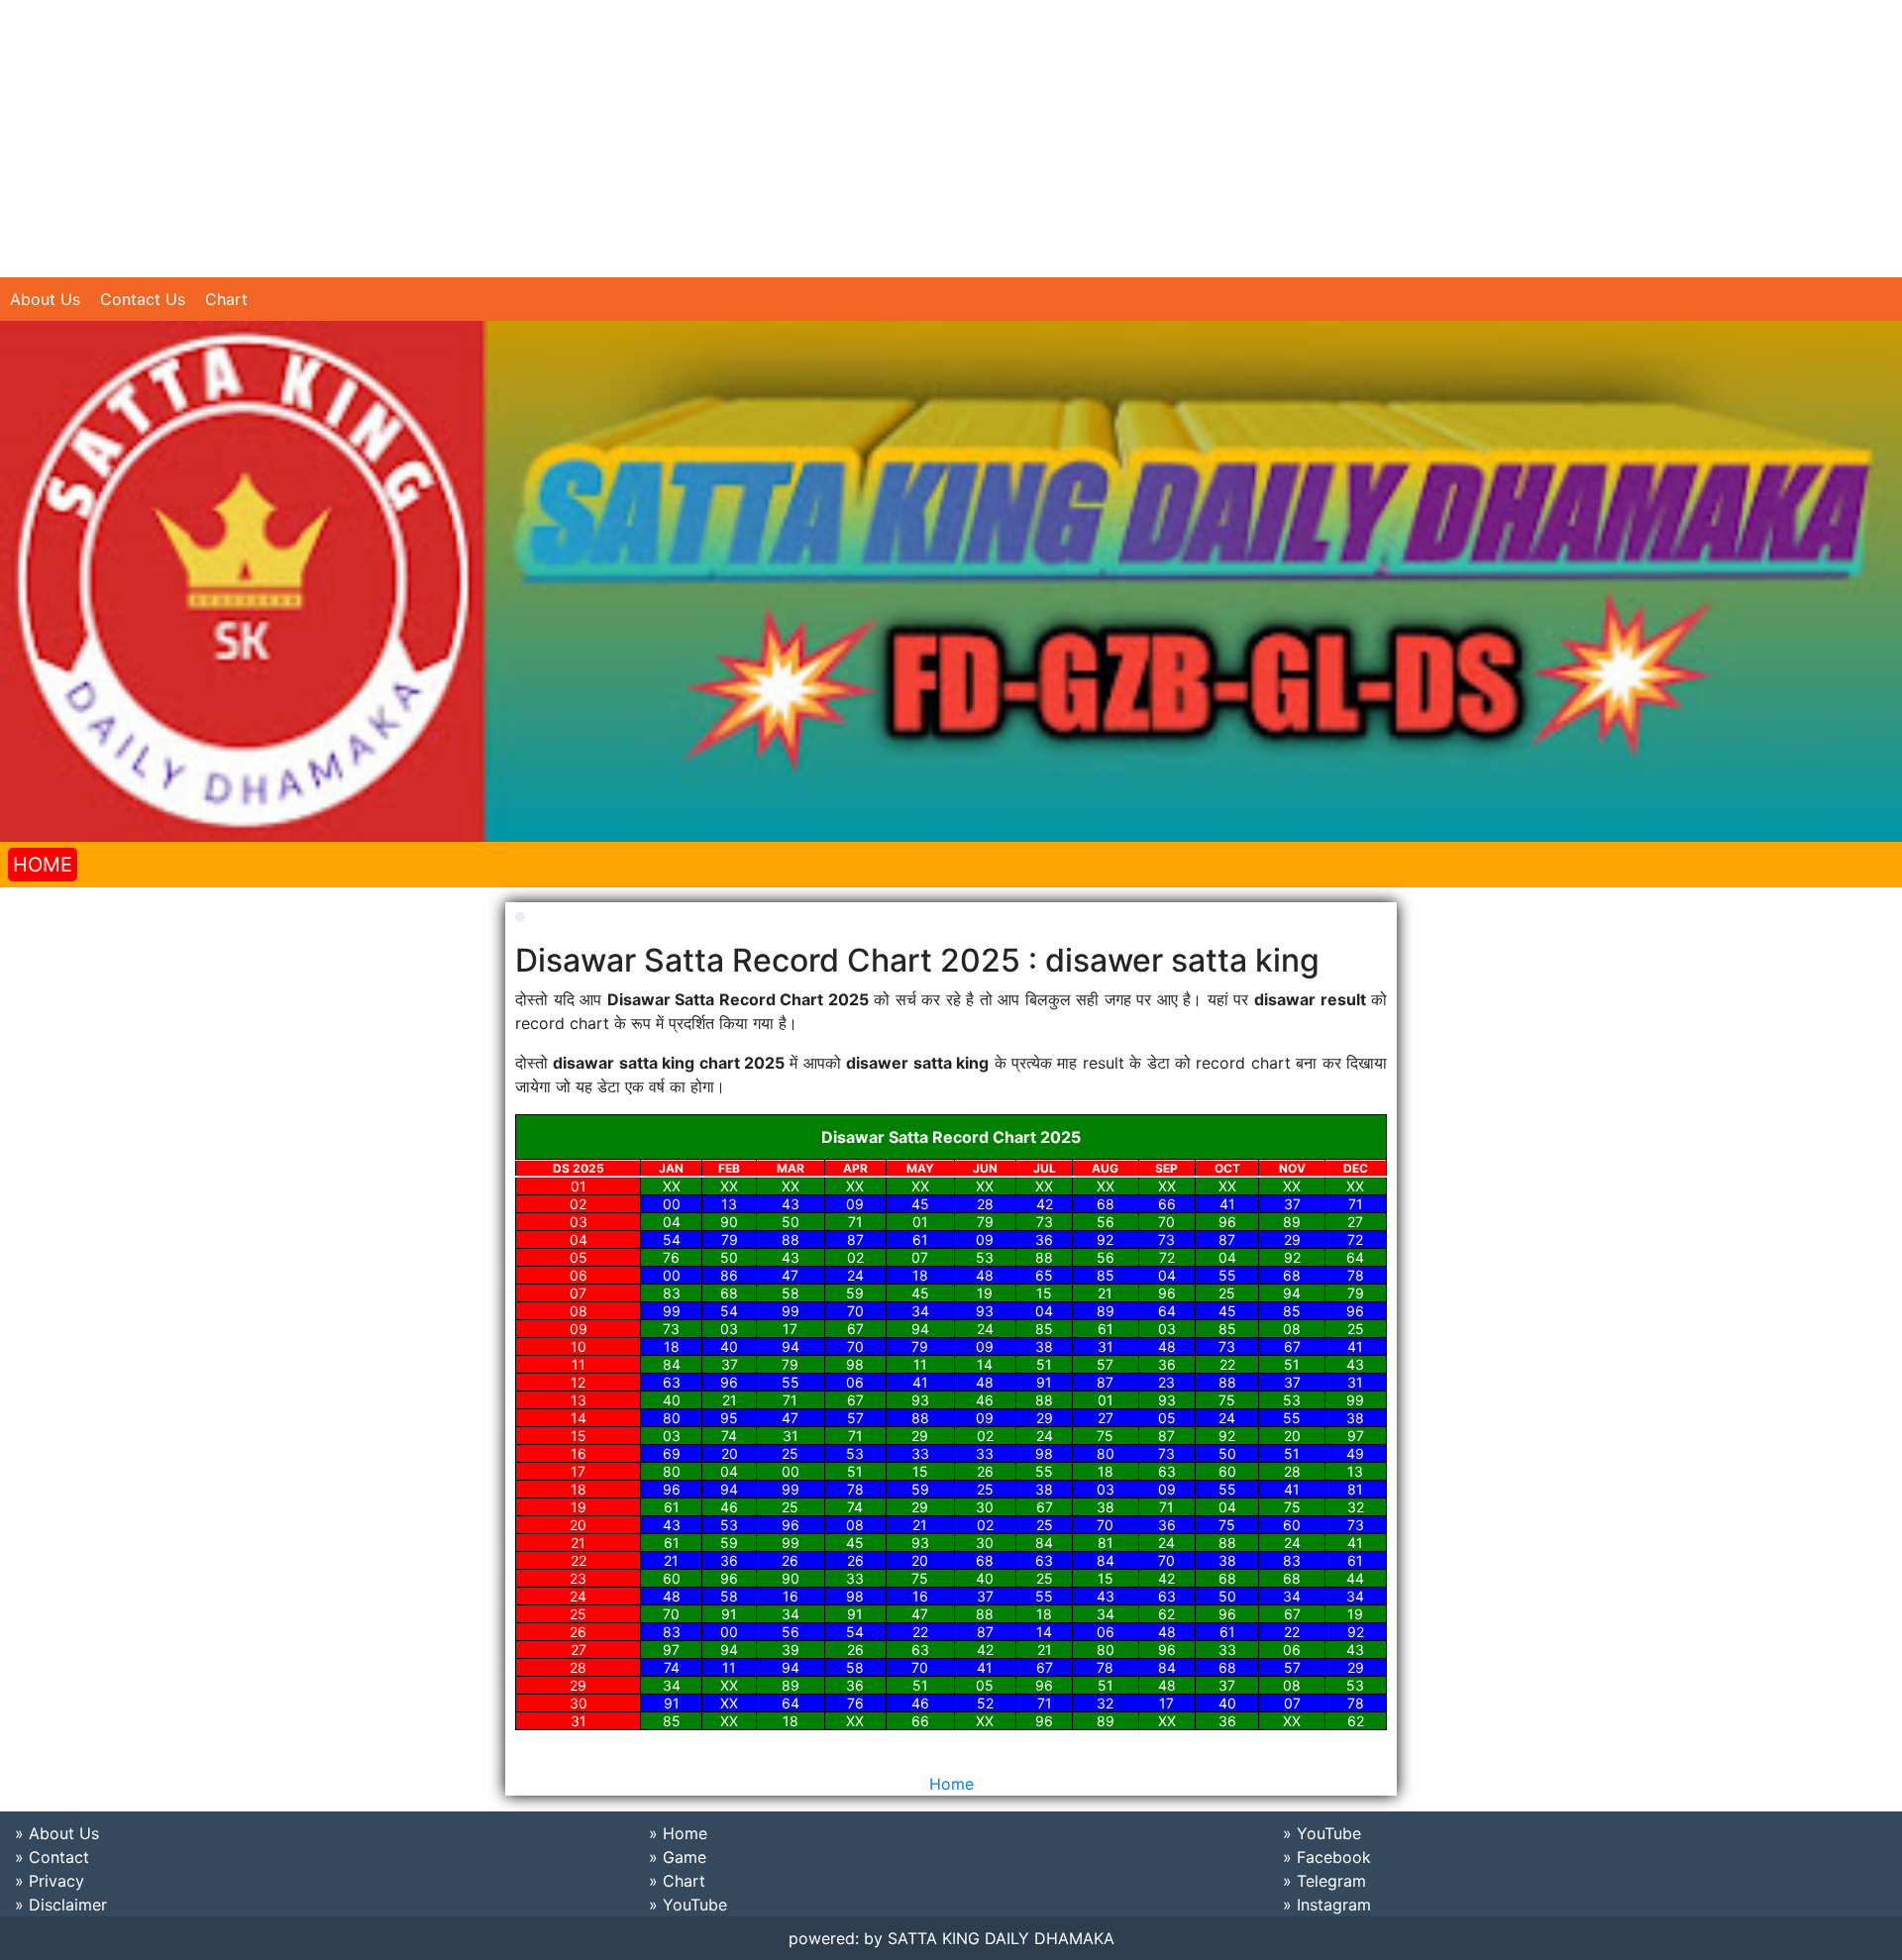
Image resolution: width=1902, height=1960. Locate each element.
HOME (43, 865)
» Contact (52, 1857)
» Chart (677, 1881)
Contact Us (143, 299)
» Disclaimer (61, 1905)
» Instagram (1327, 1905)
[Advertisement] (594, 139)
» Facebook (1327, 1857)
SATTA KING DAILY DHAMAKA (1001, 1938)
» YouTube (688, 1905)
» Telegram (1324, 1881)
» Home (678, 1833)
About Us (45, 299)
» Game (678, 1857)
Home (951, 1784)
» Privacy (50, 1881)
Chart (226, 299)
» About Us (57, 1833)
